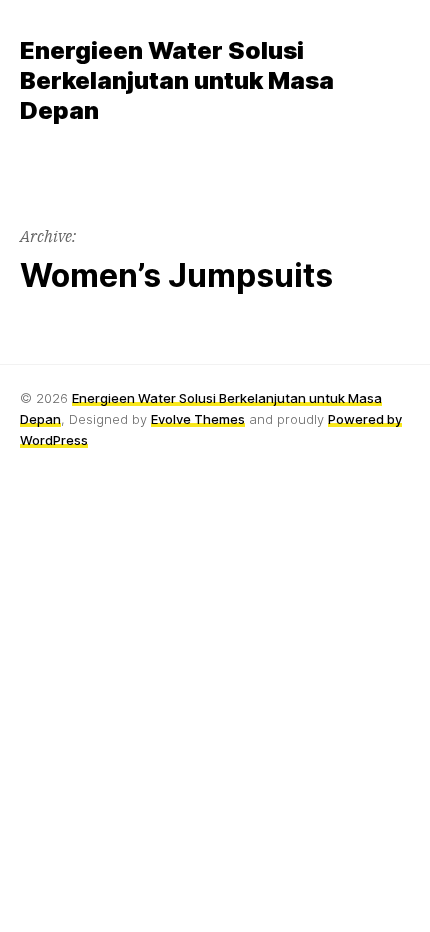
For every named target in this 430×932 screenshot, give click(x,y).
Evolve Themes (198, 419)
